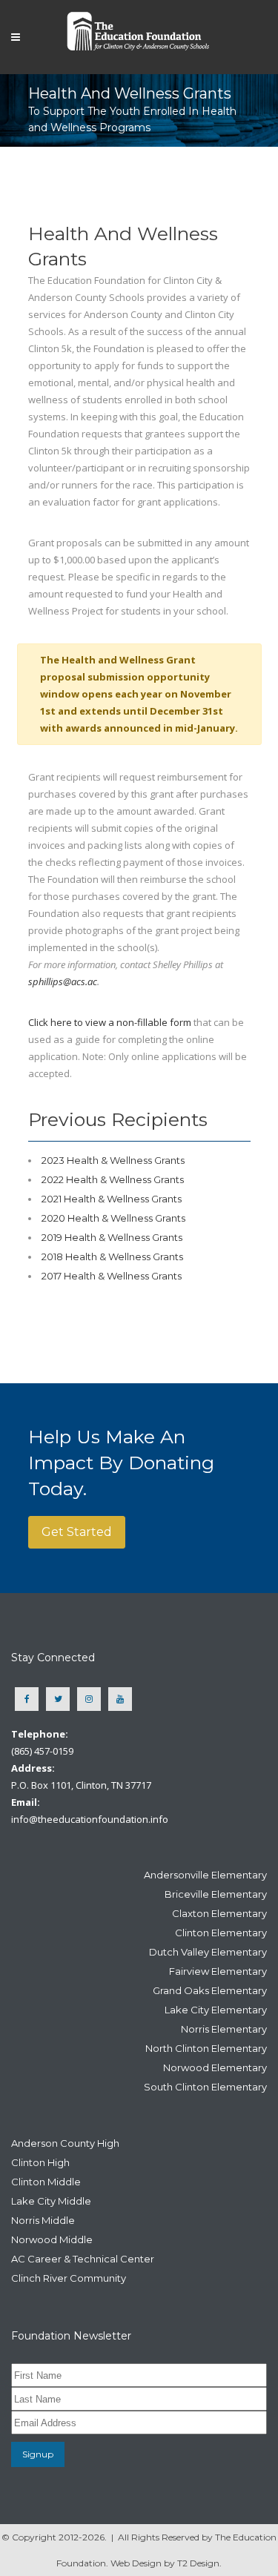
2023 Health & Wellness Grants (113, 1160)
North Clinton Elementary (206, 2048)
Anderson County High (65, 2143)
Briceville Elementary (216, 1894)
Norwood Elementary (215, 2067)
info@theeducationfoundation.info (90, 1819)
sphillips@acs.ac (63, 981)
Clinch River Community (69, 2278)
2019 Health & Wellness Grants (112, 1237)
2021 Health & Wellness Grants (112, 1199)
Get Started (77, 1532)
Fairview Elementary (218, 1971)
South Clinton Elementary (205, 2087)
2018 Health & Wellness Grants (112, 1256)
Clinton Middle (46, 2182)
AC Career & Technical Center (83, 2259)
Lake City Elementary (216, 2010)
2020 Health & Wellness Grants (113, 1218)
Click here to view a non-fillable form (110, 1022)
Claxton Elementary (219, 1913)
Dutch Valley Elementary (208, 1952)
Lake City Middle (51, 2201)
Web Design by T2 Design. (166, 2563)
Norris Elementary (224, 2029)
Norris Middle (43, 2220)
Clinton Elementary (221, 1933)
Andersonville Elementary (205, 1875)
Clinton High (40, 2162)
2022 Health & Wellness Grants (113, 1179)
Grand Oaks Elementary (210, 1990)
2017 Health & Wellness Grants (112, 1276)
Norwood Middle (52, 2239)
